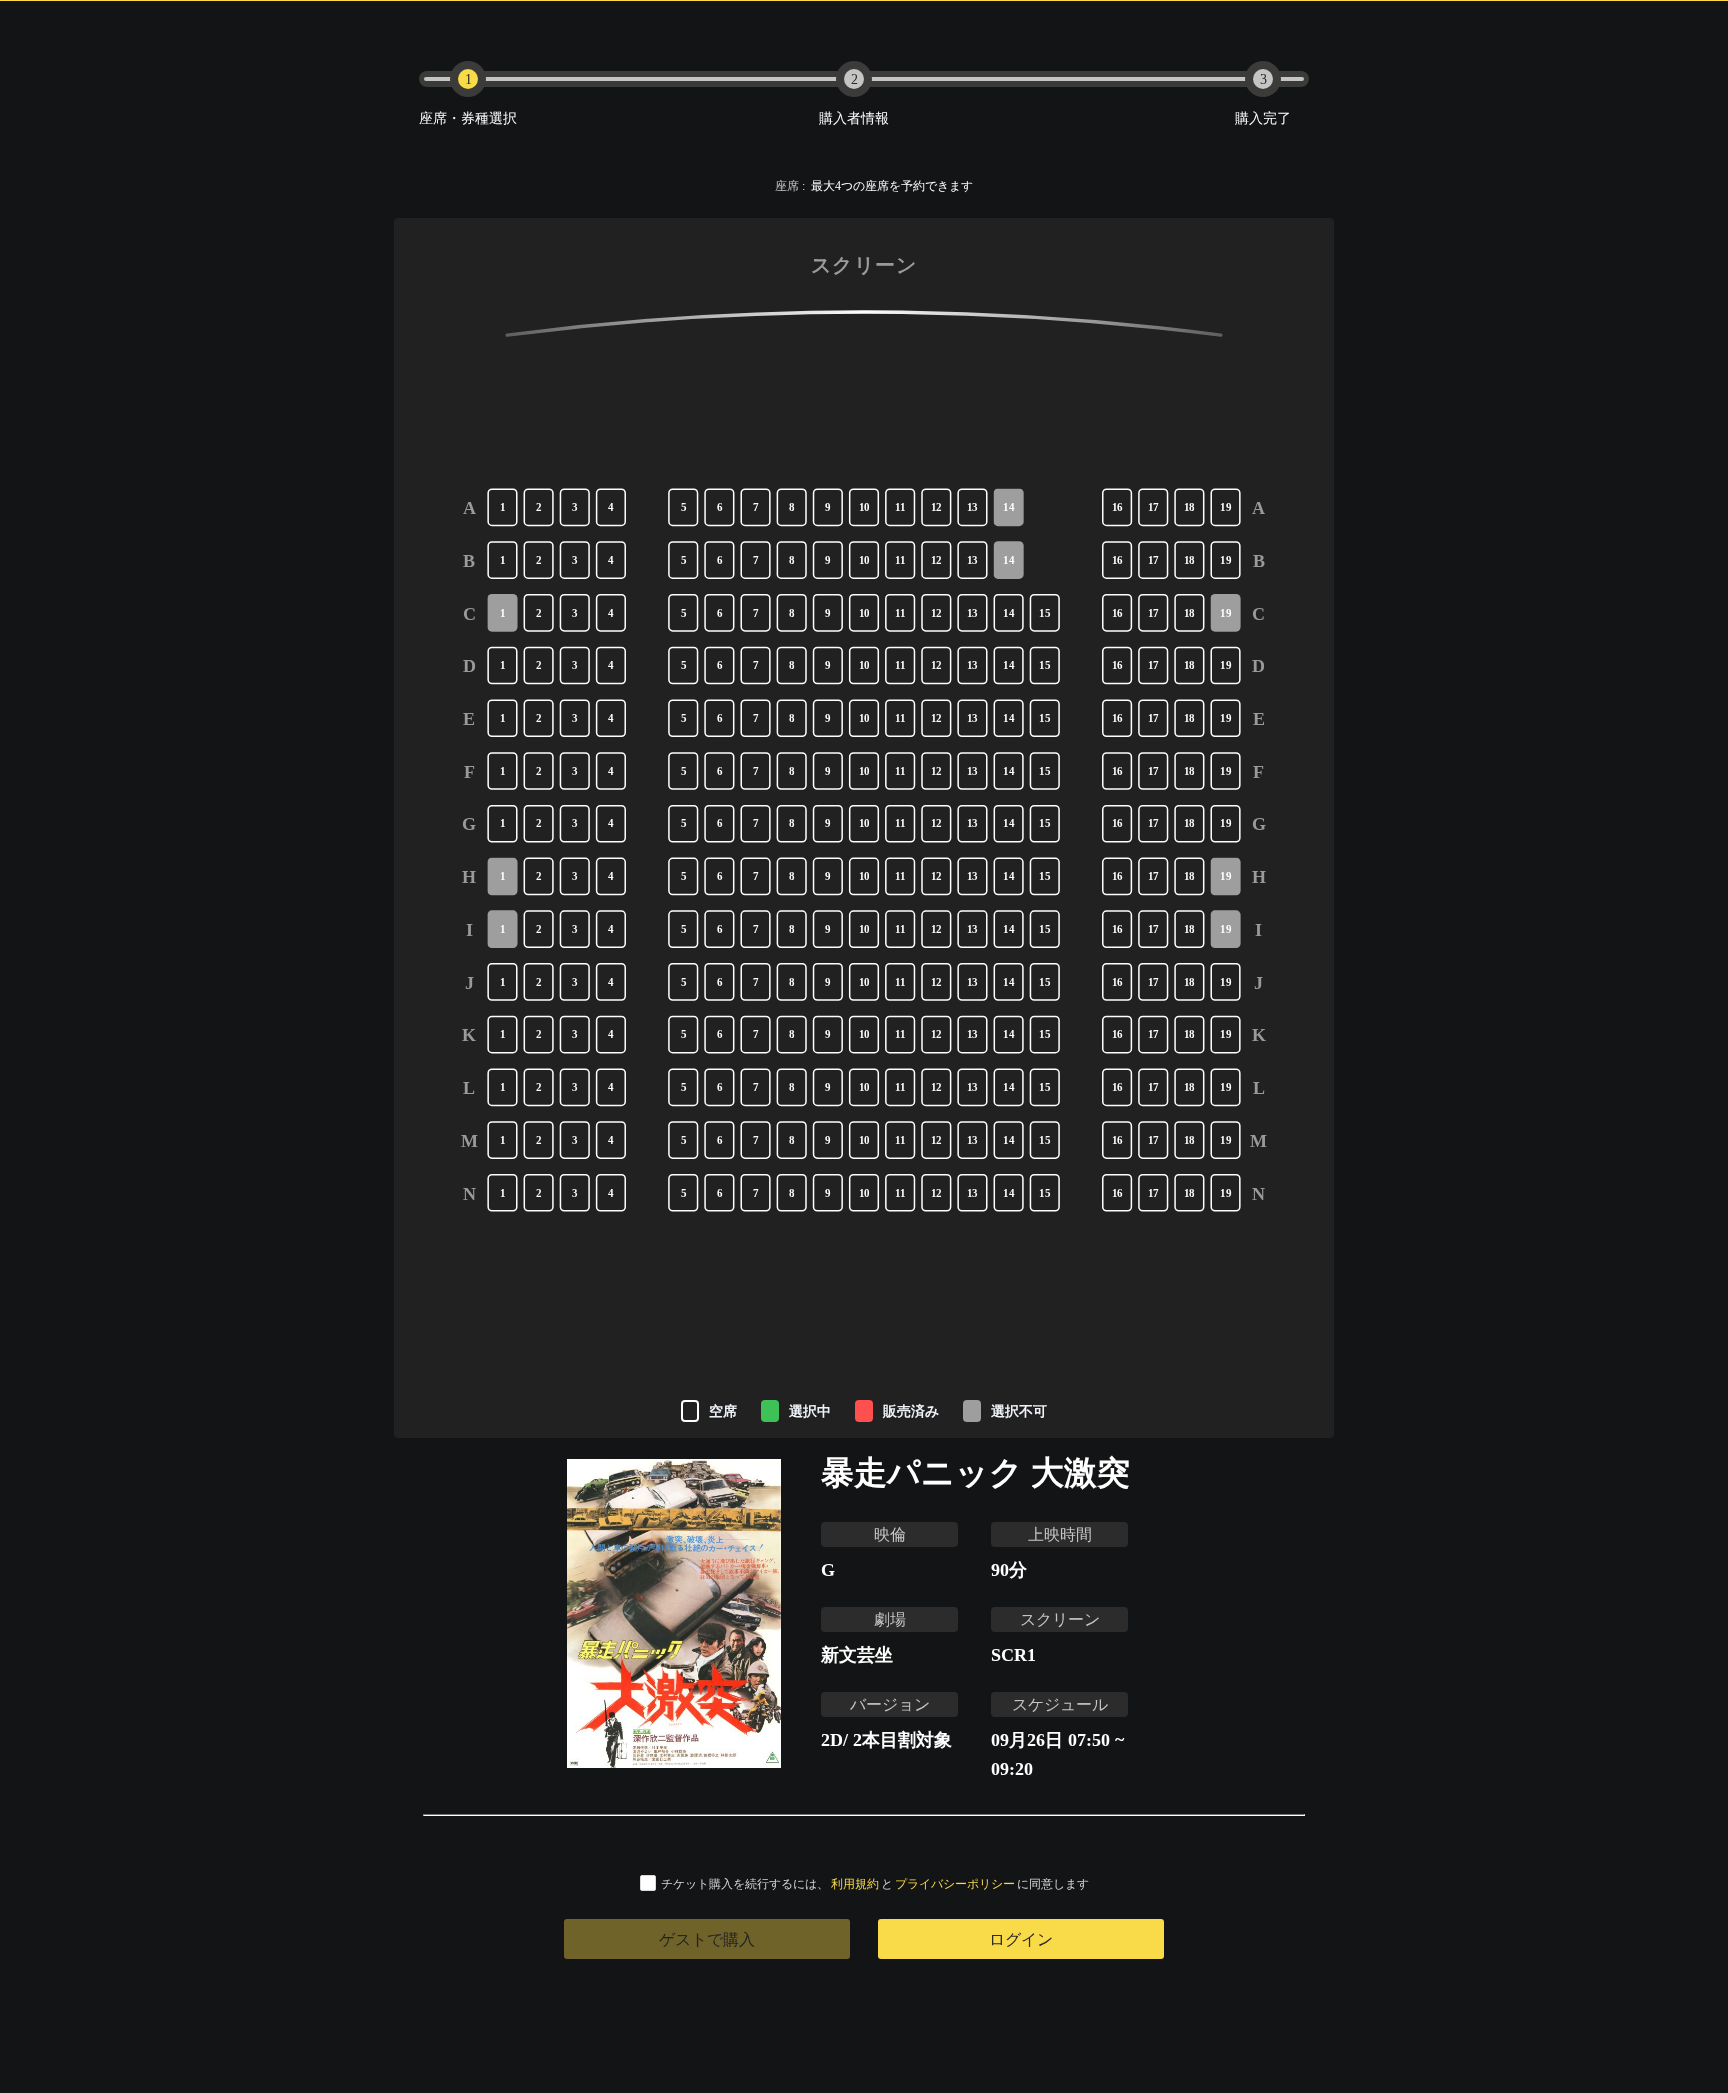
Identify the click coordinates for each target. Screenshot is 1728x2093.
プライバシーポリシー (955, 1883)
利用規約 (855, 1883)
